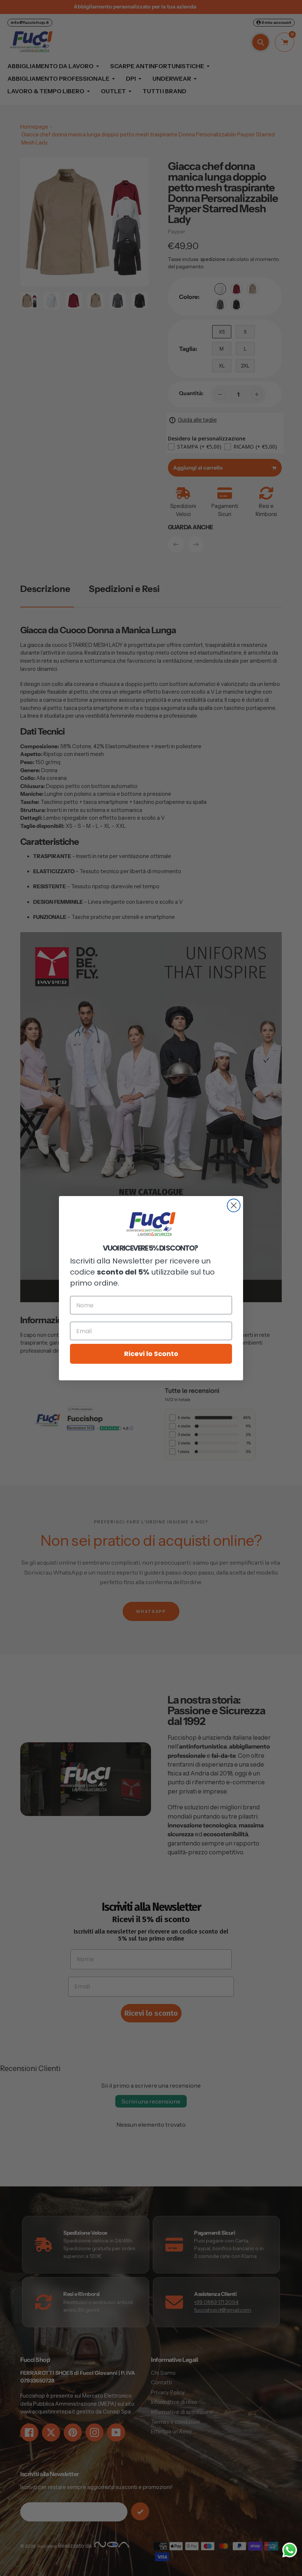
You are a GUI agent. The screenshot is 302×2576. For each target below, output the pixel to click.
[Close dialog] (234, 1205)
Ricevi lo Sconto (151, 1354)
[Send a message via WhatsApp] (290, 2550)
